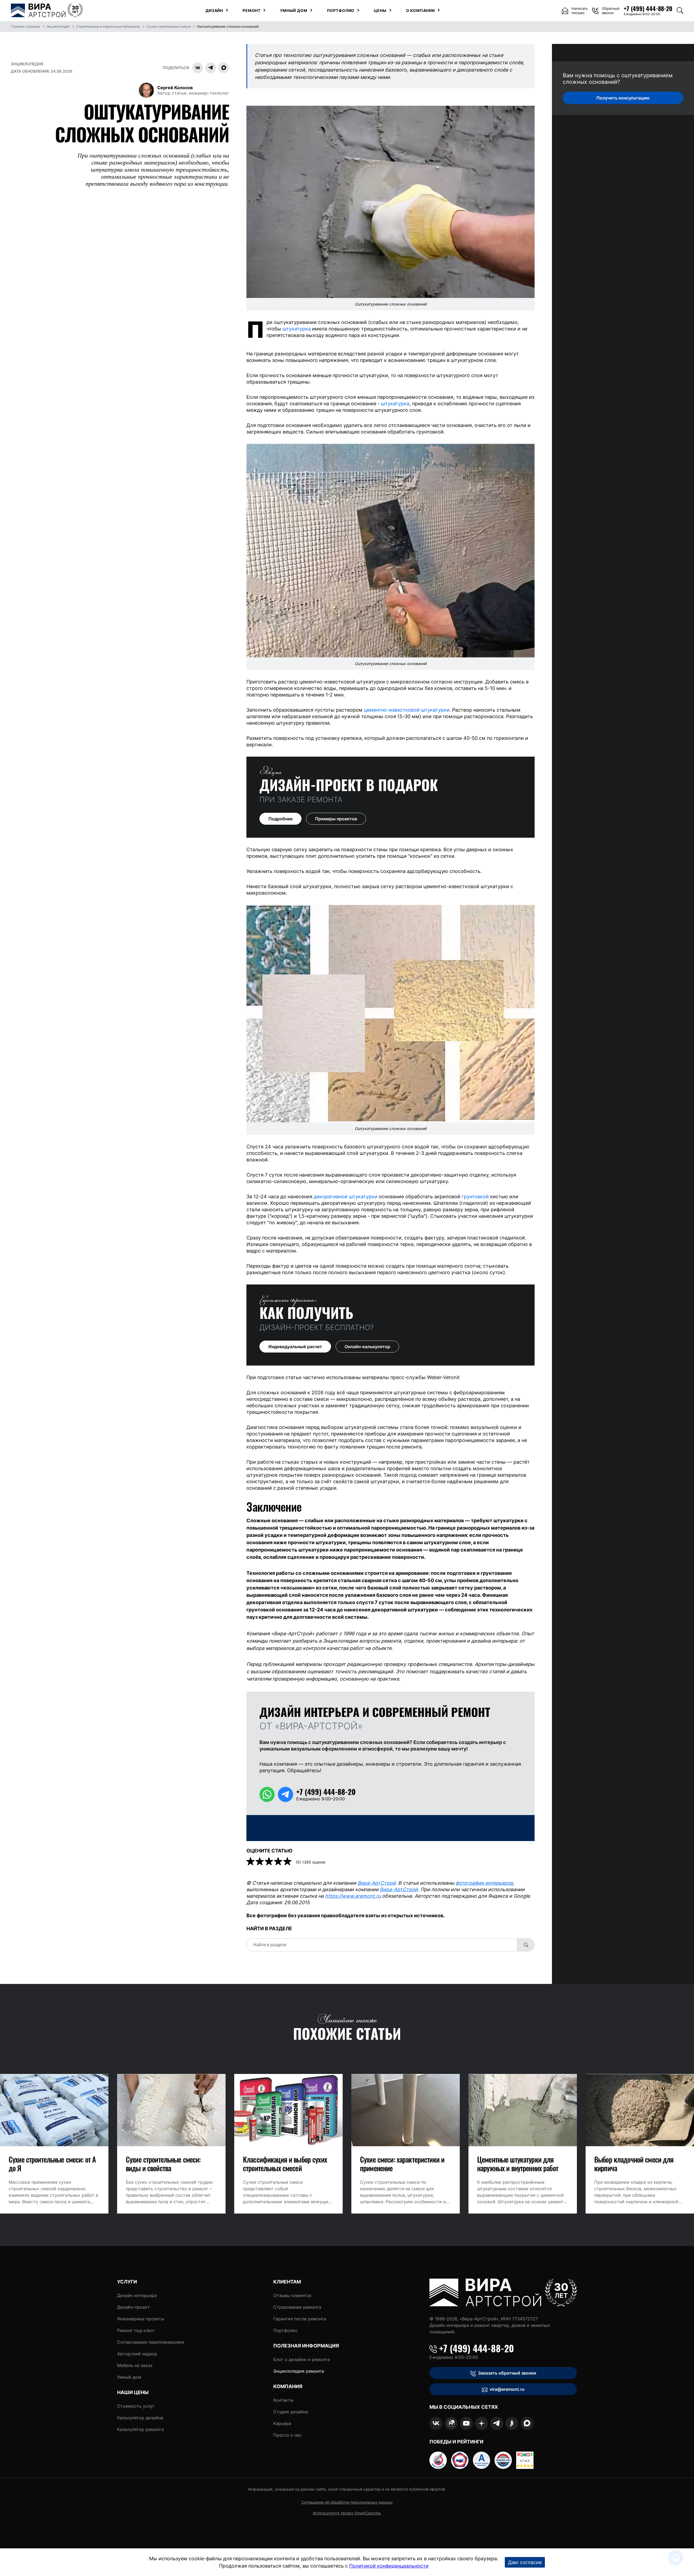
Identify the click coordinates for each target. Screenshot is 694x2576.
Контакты (283, 2400)
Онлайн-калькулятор (367, 1347)
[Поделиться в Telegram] (211, 68)
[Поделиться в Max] (224, 68)
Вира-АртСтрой (377, 1883)
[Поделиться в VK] (198, 68)
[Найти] (526, 1945)
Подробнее (280, 819)
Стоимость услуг (136, 2406)
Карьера (282, 2423)
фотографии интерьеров (484, 1883)
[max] (527, 2423)
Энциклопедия (27, 64)
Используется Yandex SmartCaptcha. (347, 2513)
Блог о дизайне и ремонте (302, 2359)
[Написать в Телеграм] (285, 1794)
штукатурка (297, 329)
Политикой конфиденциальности (389, 2566)
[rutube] (451, 2423)
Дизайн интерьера (137, 2295)
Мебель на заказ (135, 2365)
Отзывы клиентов (292, 2295)
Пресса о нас (287, 2435)
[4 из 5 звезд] (279, 1862)
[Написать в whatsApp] (267, 1794)
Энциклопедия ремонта (299, 2371)
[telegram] (497, 2423)
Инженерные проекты (141, 2319)
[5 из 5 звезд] (288, 1862)
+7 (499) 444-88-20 (477, 2348)
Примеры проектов (336, 819)
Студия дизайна (291, 2412)
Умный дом (294, 11)
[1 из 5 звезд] (251, 1862)
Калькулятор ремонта (140, 2429)
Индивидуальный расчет (295, 1347)
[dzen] (481, 2423)
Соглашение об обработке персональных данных (347, 2502)
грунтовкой (475, 1197)
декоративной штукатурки (346, 1197)
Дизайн (214, 11)
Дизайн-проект (134, 2307)
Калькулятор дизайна (140, 2418)
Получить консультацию (623, 98)
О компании (420, 11)
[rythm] (512, 2423)
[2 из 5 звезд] (260, 1862)
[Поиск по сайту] (680, 11)
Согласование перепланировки (151, 2342)
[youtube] (466, 2423)
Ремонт (252, 11)
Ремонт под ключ (136, 2330)
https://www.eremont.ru (353, 1896)
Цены (380, 11)
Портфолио (341, 11)
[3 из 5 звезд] (269, 1862)
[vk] (436, 2423)
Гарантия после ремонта (300, 2319)
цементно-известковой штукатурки (407, 710)
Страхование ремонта (297, 2307)
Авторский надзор (137, 2354)
